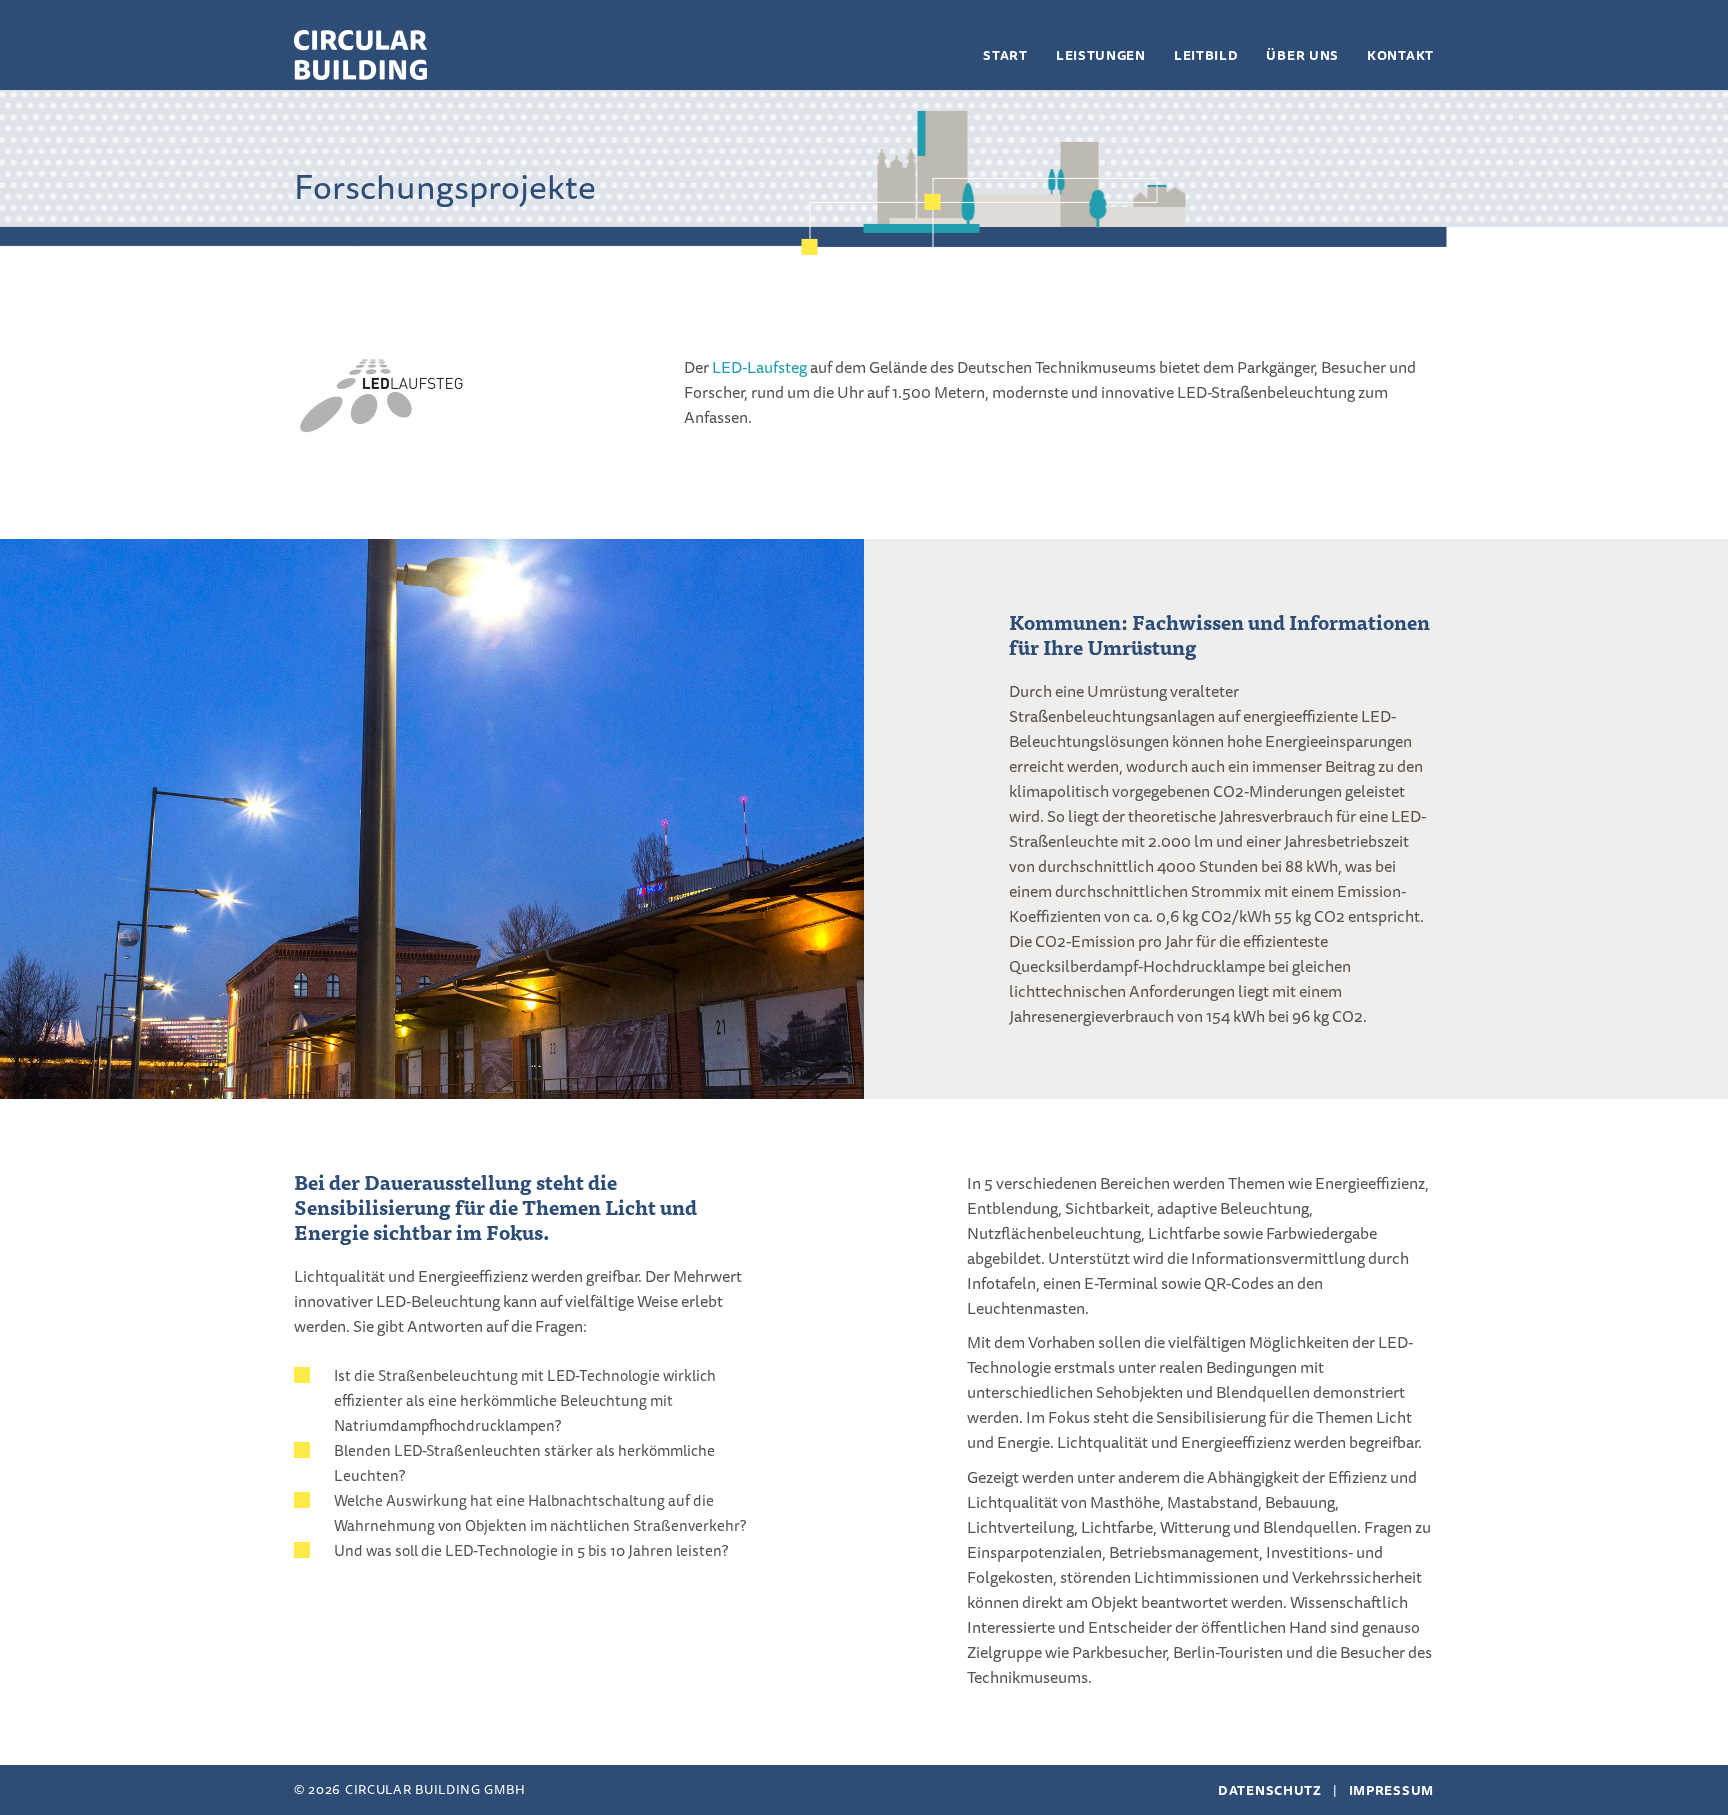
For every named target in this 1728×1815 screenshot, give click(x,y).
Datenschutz (1270, 1790)
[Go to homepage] (360, 55)
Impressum (1391, 1790)
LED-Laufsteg (759, 367)
